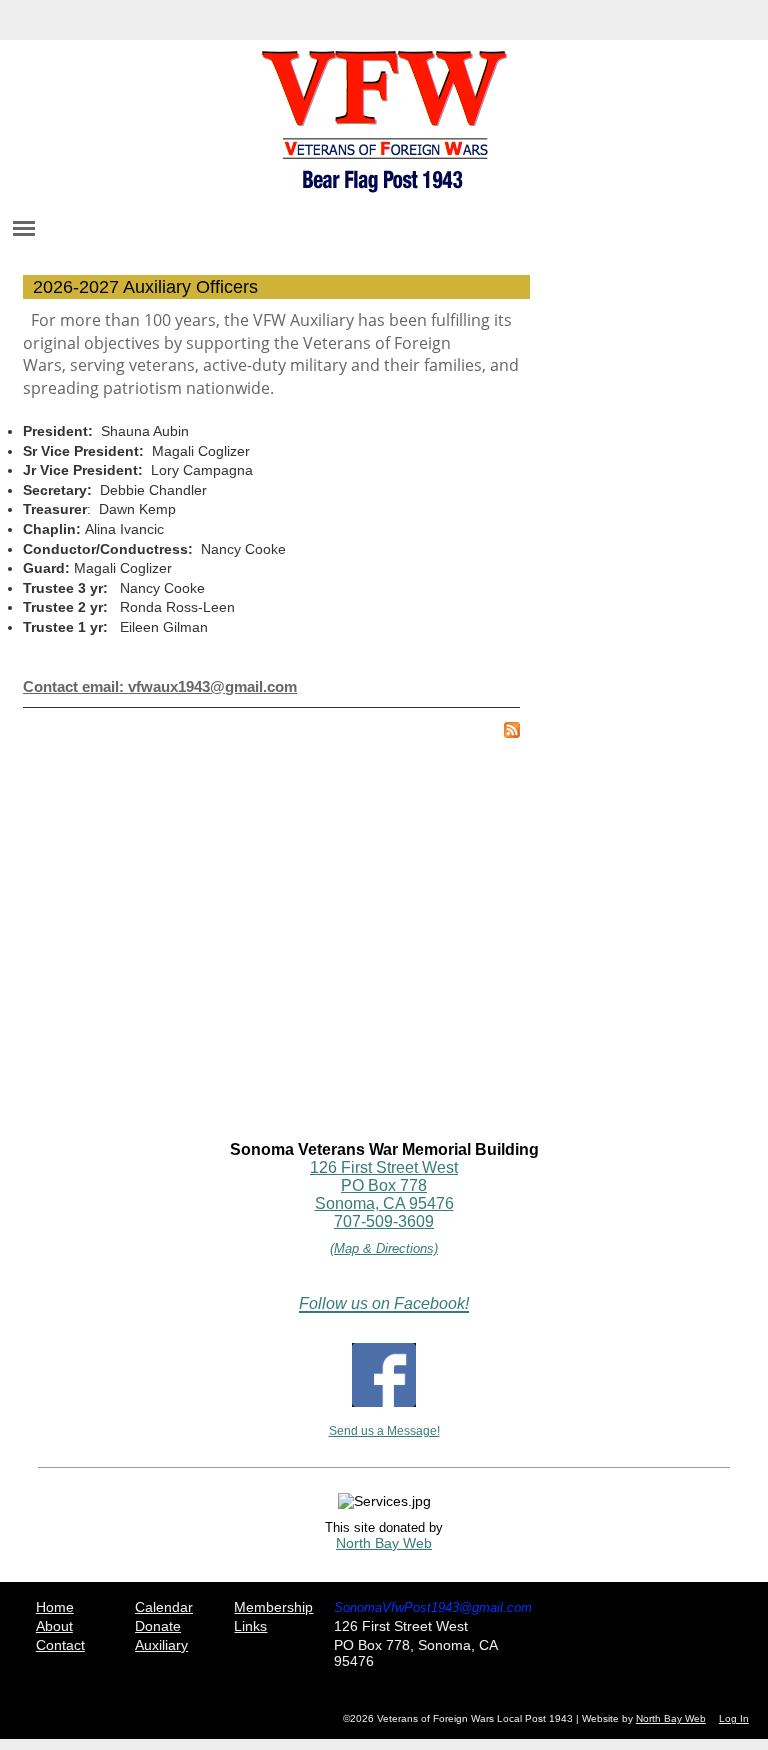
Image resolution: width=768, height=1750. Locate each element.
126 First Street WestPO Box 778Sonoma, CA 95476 (384, 1185)
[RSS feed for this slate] (512, 733)
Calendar (164, 1607)
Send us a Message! (384, 1431)
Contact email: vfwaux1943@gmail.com (160, 686)
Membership (273, 1607)
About (54, 1626)
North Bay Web (384, 1543)
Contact (60, 1645)
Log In (734, 1718)
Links (250, 1626)
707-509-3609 (384, 1221)
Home (55, 1607)
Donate (158, 1626)
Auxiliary (161, 1645)
